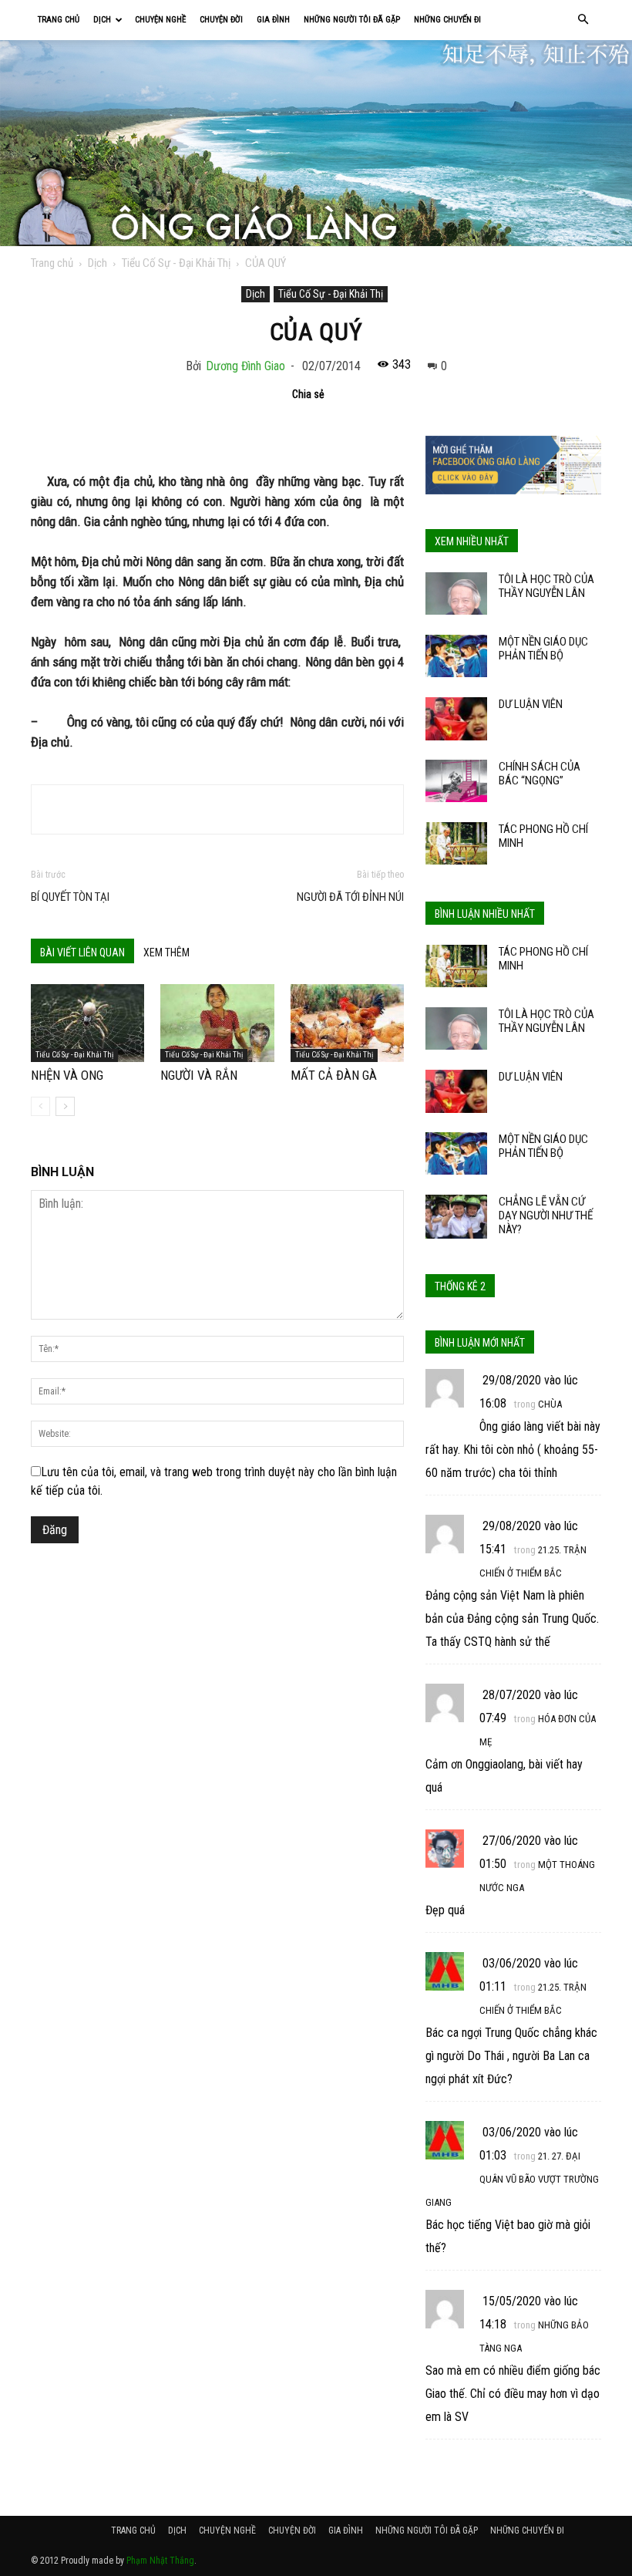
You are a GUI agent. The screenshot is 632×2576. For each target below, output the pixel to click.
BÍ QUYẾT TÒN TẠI (70, 897)
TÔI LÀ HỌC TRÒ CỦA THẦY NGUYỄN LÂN (546, 586)
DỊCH (102, 20)
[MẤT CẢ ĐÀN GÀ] (347, 1023)
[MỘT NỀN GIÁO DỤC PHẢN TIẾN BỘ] (456, 656)
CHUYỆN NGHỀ (160, 20)
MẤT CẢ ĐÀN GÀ (334, 1075)
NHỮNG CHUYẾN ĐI (447, 20)
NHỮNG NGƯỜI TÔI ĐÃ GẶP (352, 20)
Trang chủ (52, 263)
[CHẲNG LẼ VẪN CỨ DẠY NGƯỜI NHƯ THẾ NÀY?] (456, 1217)
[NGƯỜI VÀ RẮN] (217, 1023)
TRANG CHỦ (59, 20)
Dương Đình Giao (245, 366)
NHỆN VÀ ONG (67, 1075)
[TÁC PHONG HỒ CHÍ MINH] (456, 843)
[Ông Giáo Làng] (316, 143)
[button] (583, 20)
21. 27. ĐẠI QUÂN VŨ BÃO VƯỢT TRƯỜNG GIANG (512, 2179)
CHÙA (550, 1404)
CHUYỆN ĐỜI (221, 20)
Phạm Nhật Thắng (160, 2561)
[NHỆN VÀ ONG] (87, 1023)
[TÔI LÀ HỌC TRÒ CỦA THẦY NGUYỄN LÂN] (456, 593)
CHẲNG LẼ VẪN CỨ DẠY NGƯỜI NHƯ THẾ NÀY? (546, 1216)
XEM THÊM (166, 953)
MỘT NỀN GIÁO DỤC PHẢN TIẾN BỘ (543, 649)
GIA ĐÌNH (273, 20)
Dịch (97, 263)
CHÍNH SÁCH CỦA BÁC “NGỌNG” (540, 774)
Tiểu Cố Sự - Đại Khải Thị (176, 263)
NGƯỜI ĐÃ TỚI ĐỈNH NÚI (350, 897)
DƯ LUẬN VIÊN (531, 704)
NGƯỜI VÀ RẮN (199, 1075)
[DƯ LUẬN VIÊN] (456, 719)
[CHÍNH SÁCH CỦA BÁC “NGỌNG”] (456, 781)
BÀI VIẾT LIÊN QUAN (82, 953)
